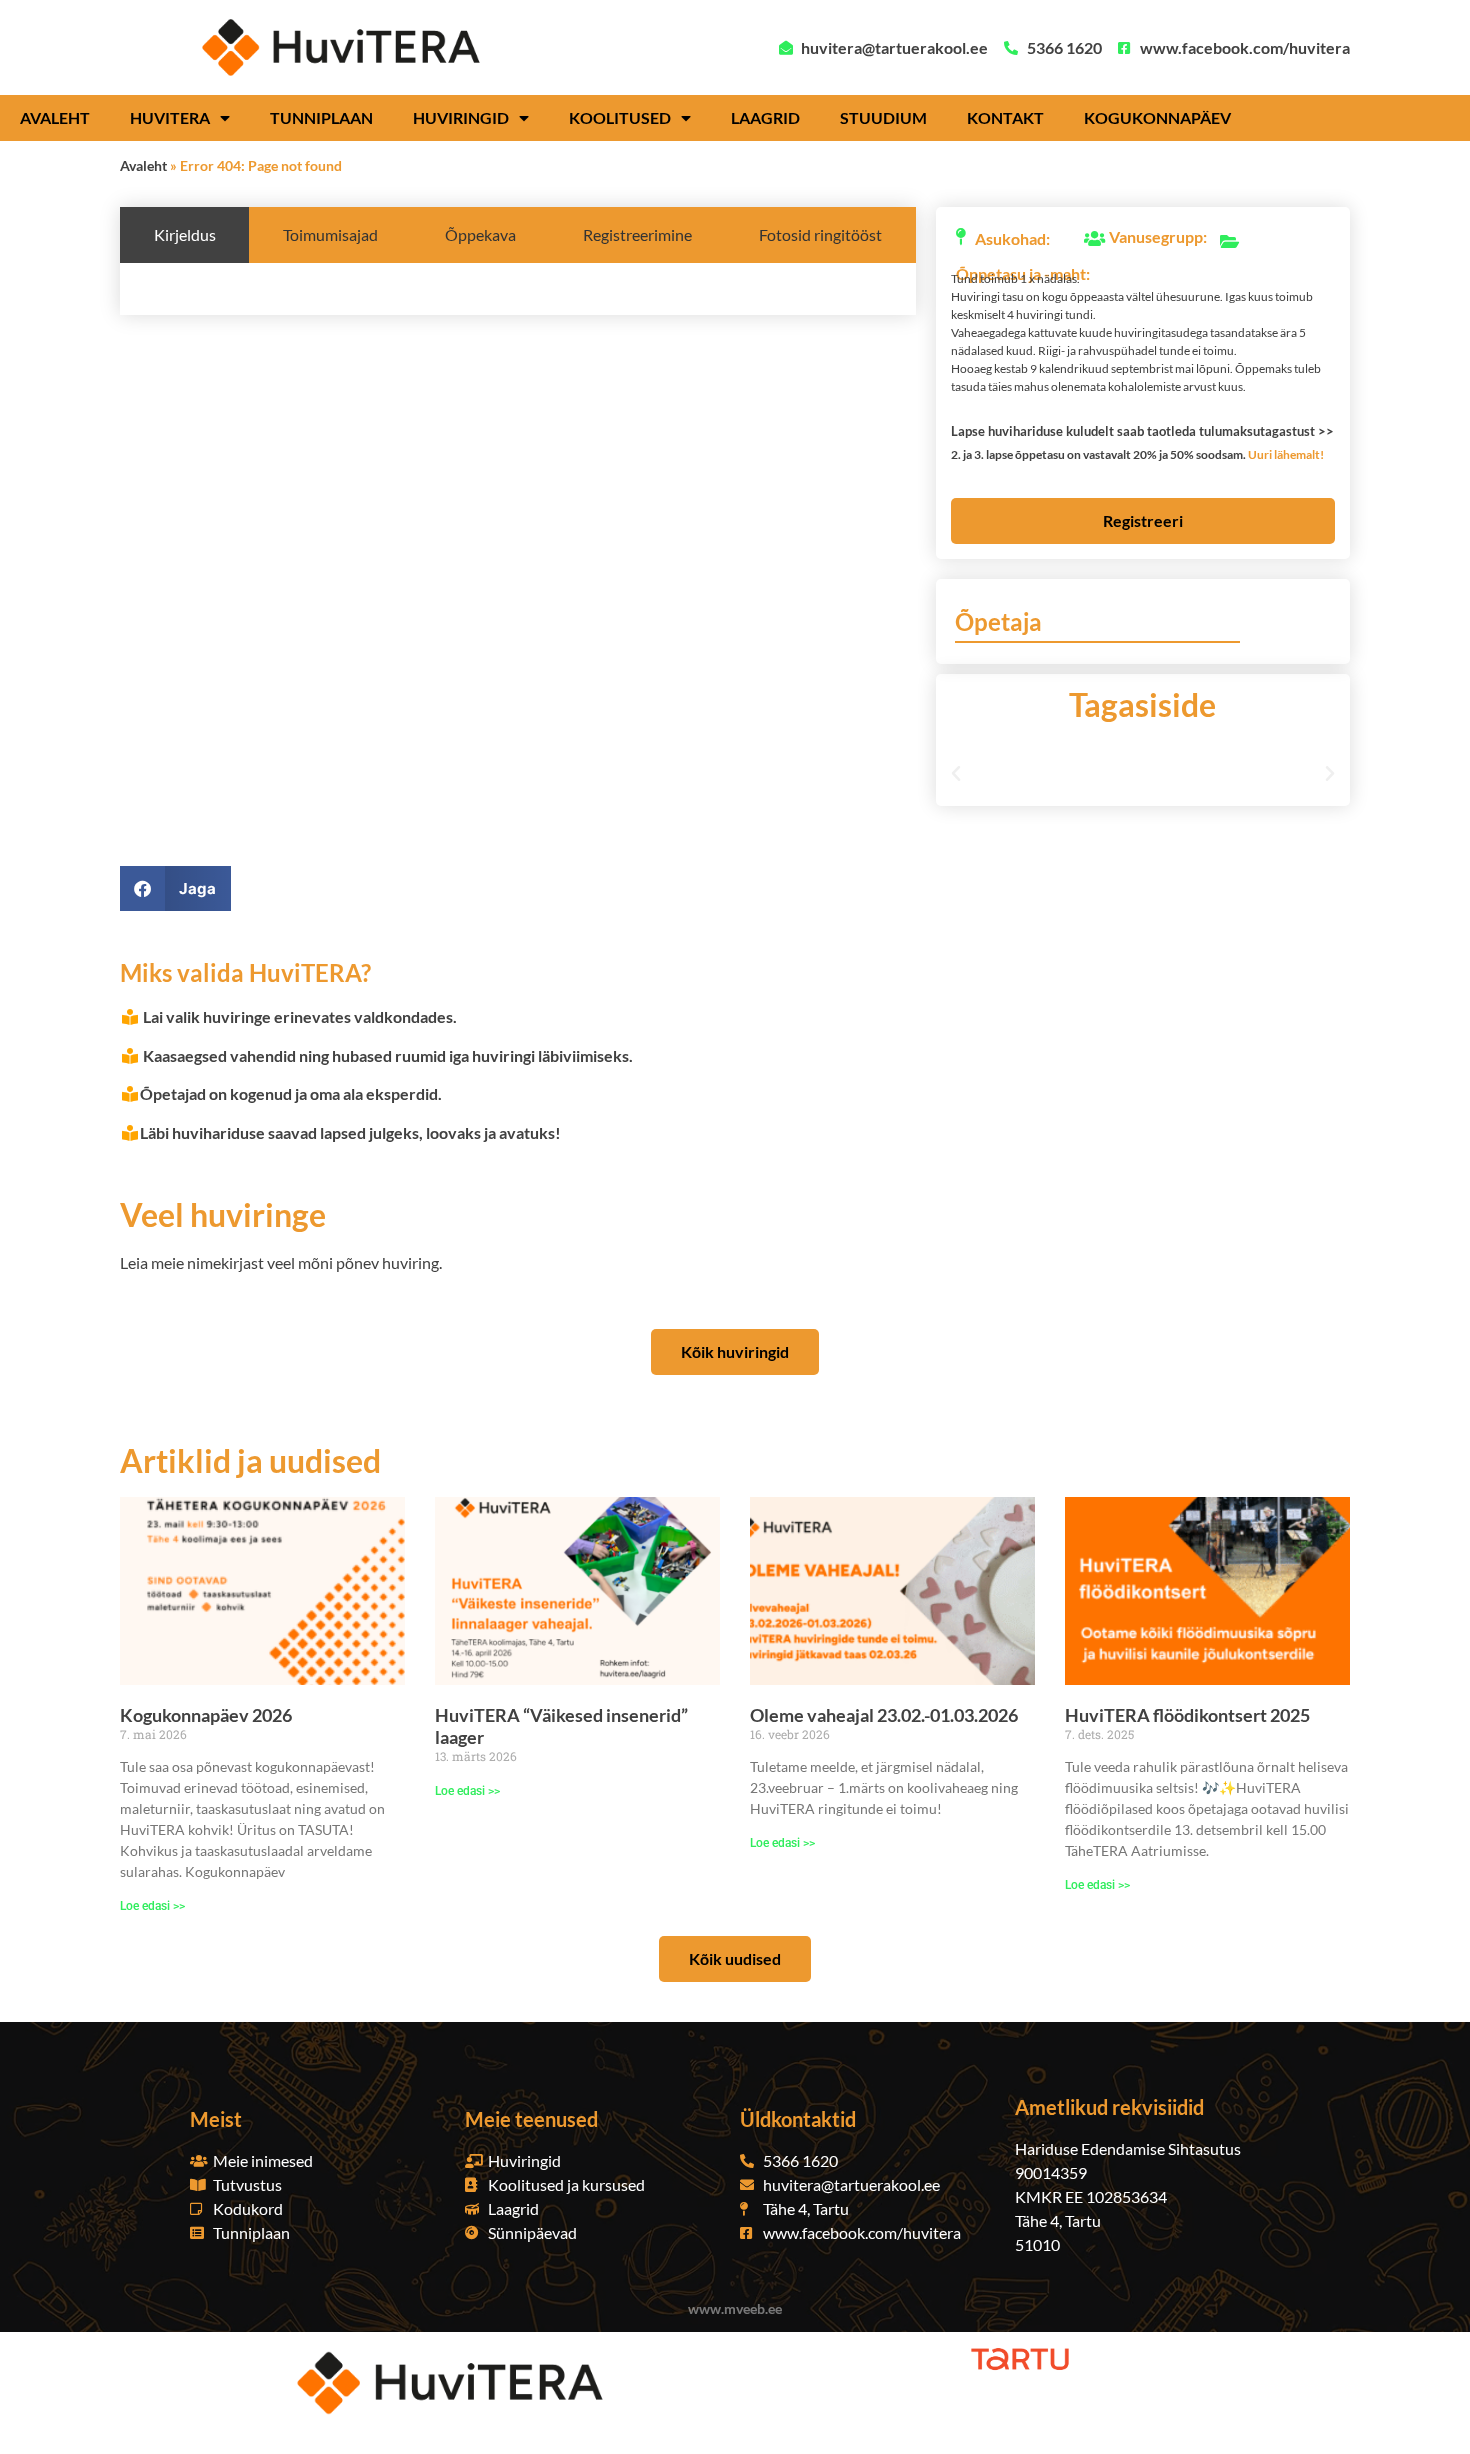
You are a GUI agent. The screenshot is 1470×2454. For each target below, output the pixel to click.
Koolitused (620, 117)
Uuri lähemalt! (1286, 454)
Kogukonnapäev (1157, 117)
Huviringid (461, 117)
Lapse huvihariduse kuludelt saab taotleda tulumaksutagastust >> (1142, 431)
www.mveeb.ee (735, 2308)
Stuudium (883, 117)
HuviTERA (170, 117)
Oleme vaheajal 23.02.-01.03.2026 (884, 1715)
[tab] (184, 235)
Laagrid (765, 117)
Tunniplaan (321, 117)
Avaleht (55, 117)
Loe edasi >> (152, 1906)
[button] (1135, 430)
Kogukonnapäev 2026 (206, 1715)
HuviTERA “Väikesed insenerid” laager (561, 1726)
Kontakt (1005, 117)
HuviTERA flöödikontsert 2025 (1187, 1715)
